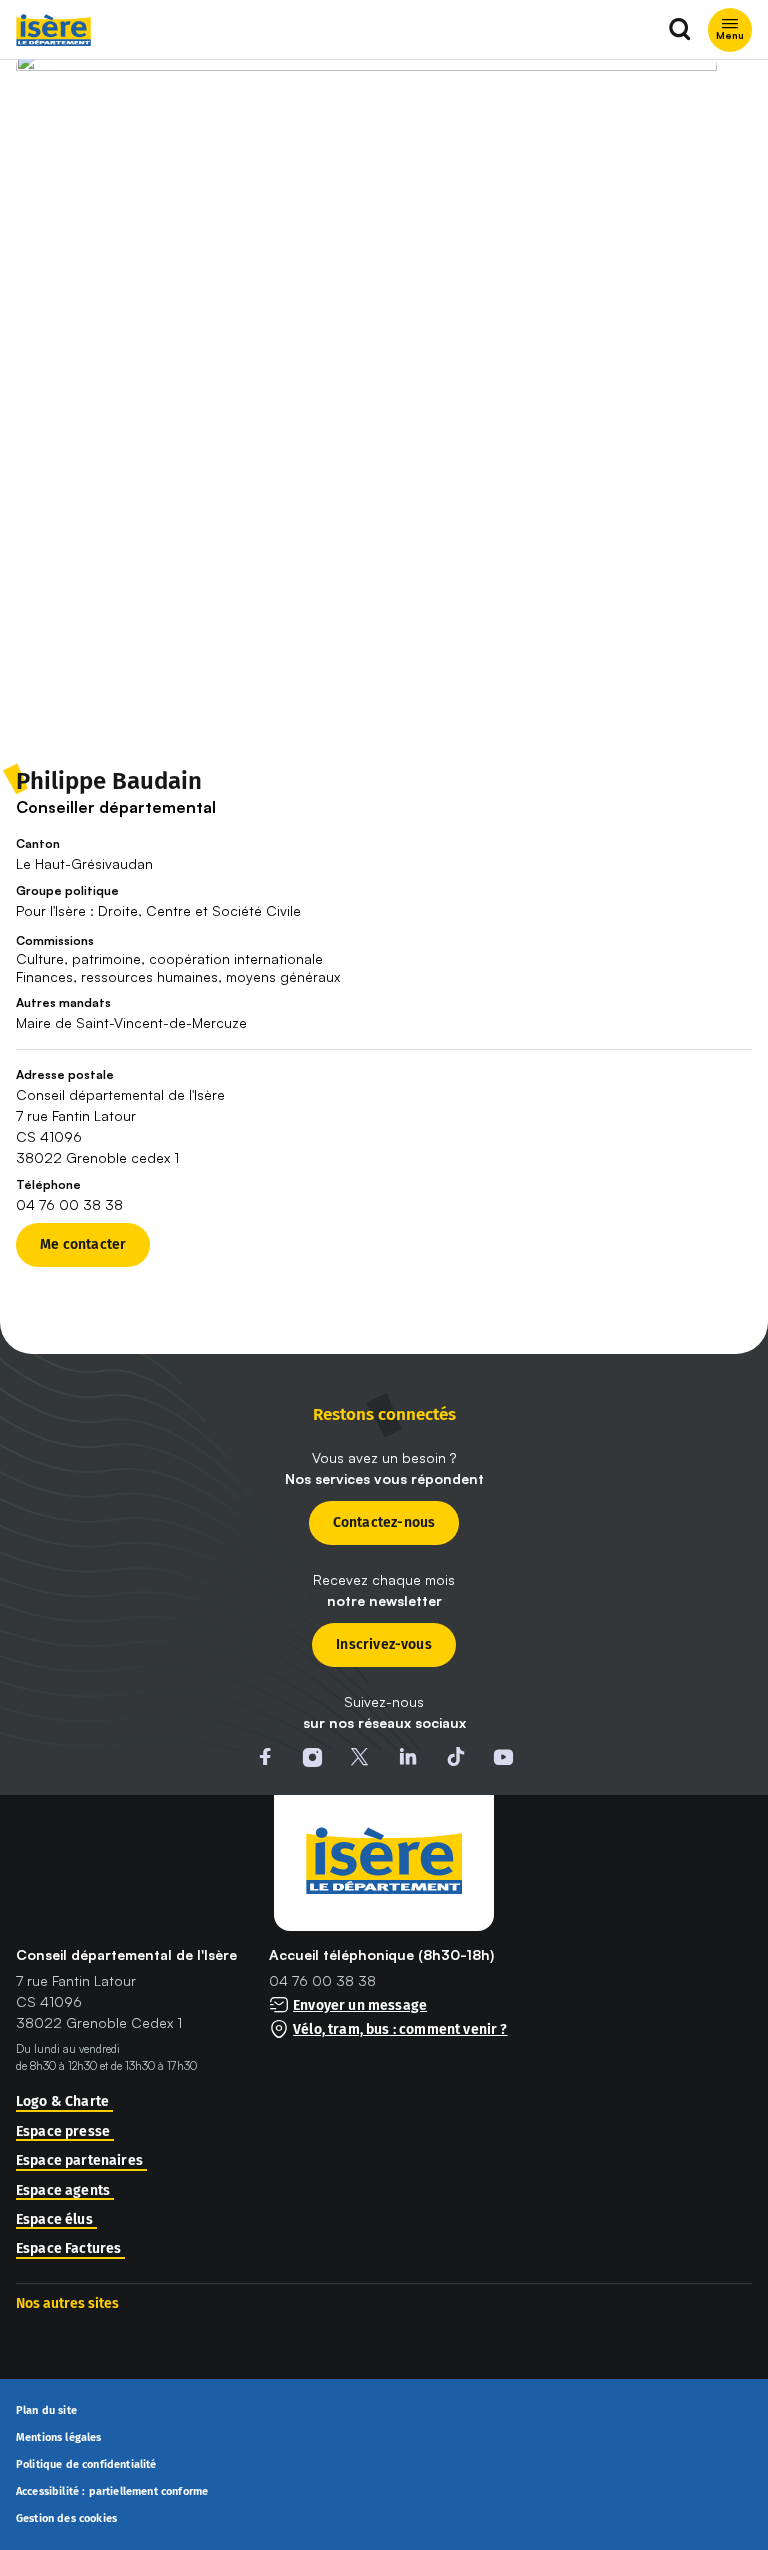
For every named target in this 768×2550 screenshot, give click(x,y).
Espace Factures (68, 2249)
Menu (730, 35)
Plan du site (46, 2411)
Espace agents (63, 2191)
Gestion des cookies (66, 2518)
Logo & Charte (62, 2102)
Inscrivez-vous (384, 1644)
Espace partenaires (79, 2161)
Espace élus (54, 2220)
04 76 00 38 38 (322, 1980)
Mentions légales (59, 2438)
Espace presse (63, 2132)
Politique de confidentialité (86, 2465)
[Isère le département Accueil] (53, 30)
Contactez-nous (384, 1522)
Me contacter (83, 1244)
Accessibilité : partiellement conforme (112, 2492)
